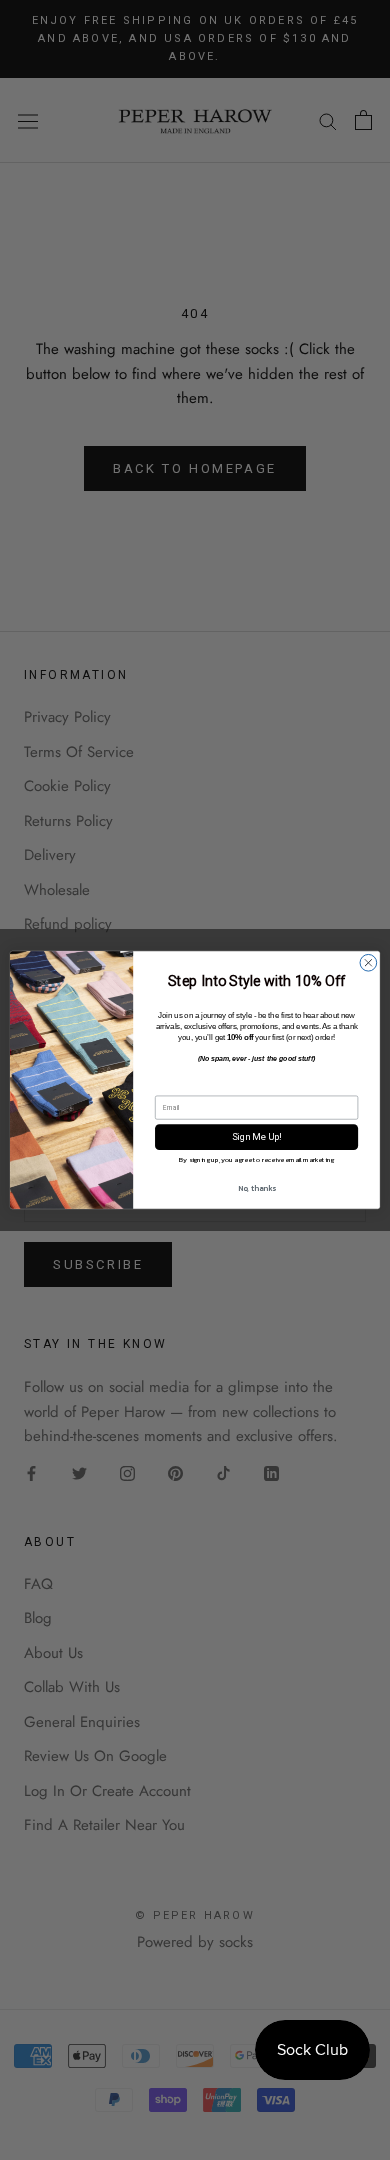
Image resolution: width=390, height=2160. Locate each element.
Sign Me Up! (257, 1136)
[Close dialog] (368, 962)
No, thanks (257, 1187)
